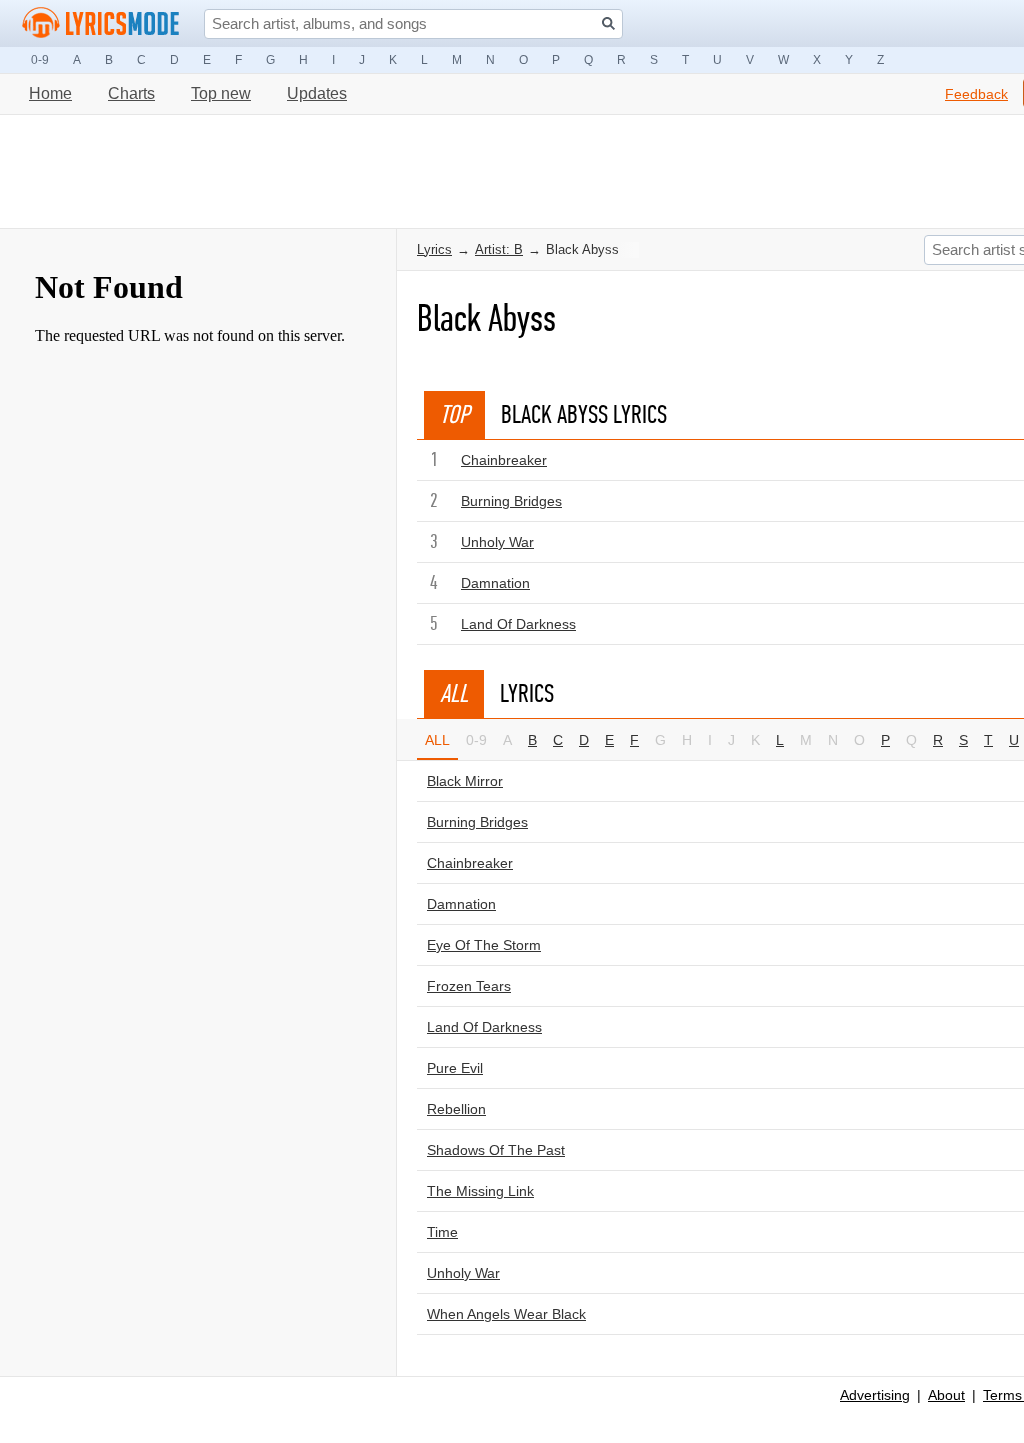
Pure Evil (455, 1068)
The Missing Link (480, 1191)
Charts (131, 93)
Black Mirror (465, 781)
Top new (221, 93)
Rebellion (456, 1109)
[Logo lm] (101, 23)
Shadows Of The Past (496, 1150)
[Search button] (608, 23)
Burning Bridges (511, 501)
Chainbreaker (504, 460)
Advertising (875, 1395)
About (946, 1395)
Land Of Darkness (518, 624)
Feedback (976, 94)
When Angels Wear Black (506, 1314)
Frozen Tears (469, 986)
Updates (317, 93)
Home (50, 93)
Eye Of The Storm (484, 945)
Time (442, 1232)
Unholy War (497, 542)
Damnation (495, 583)
